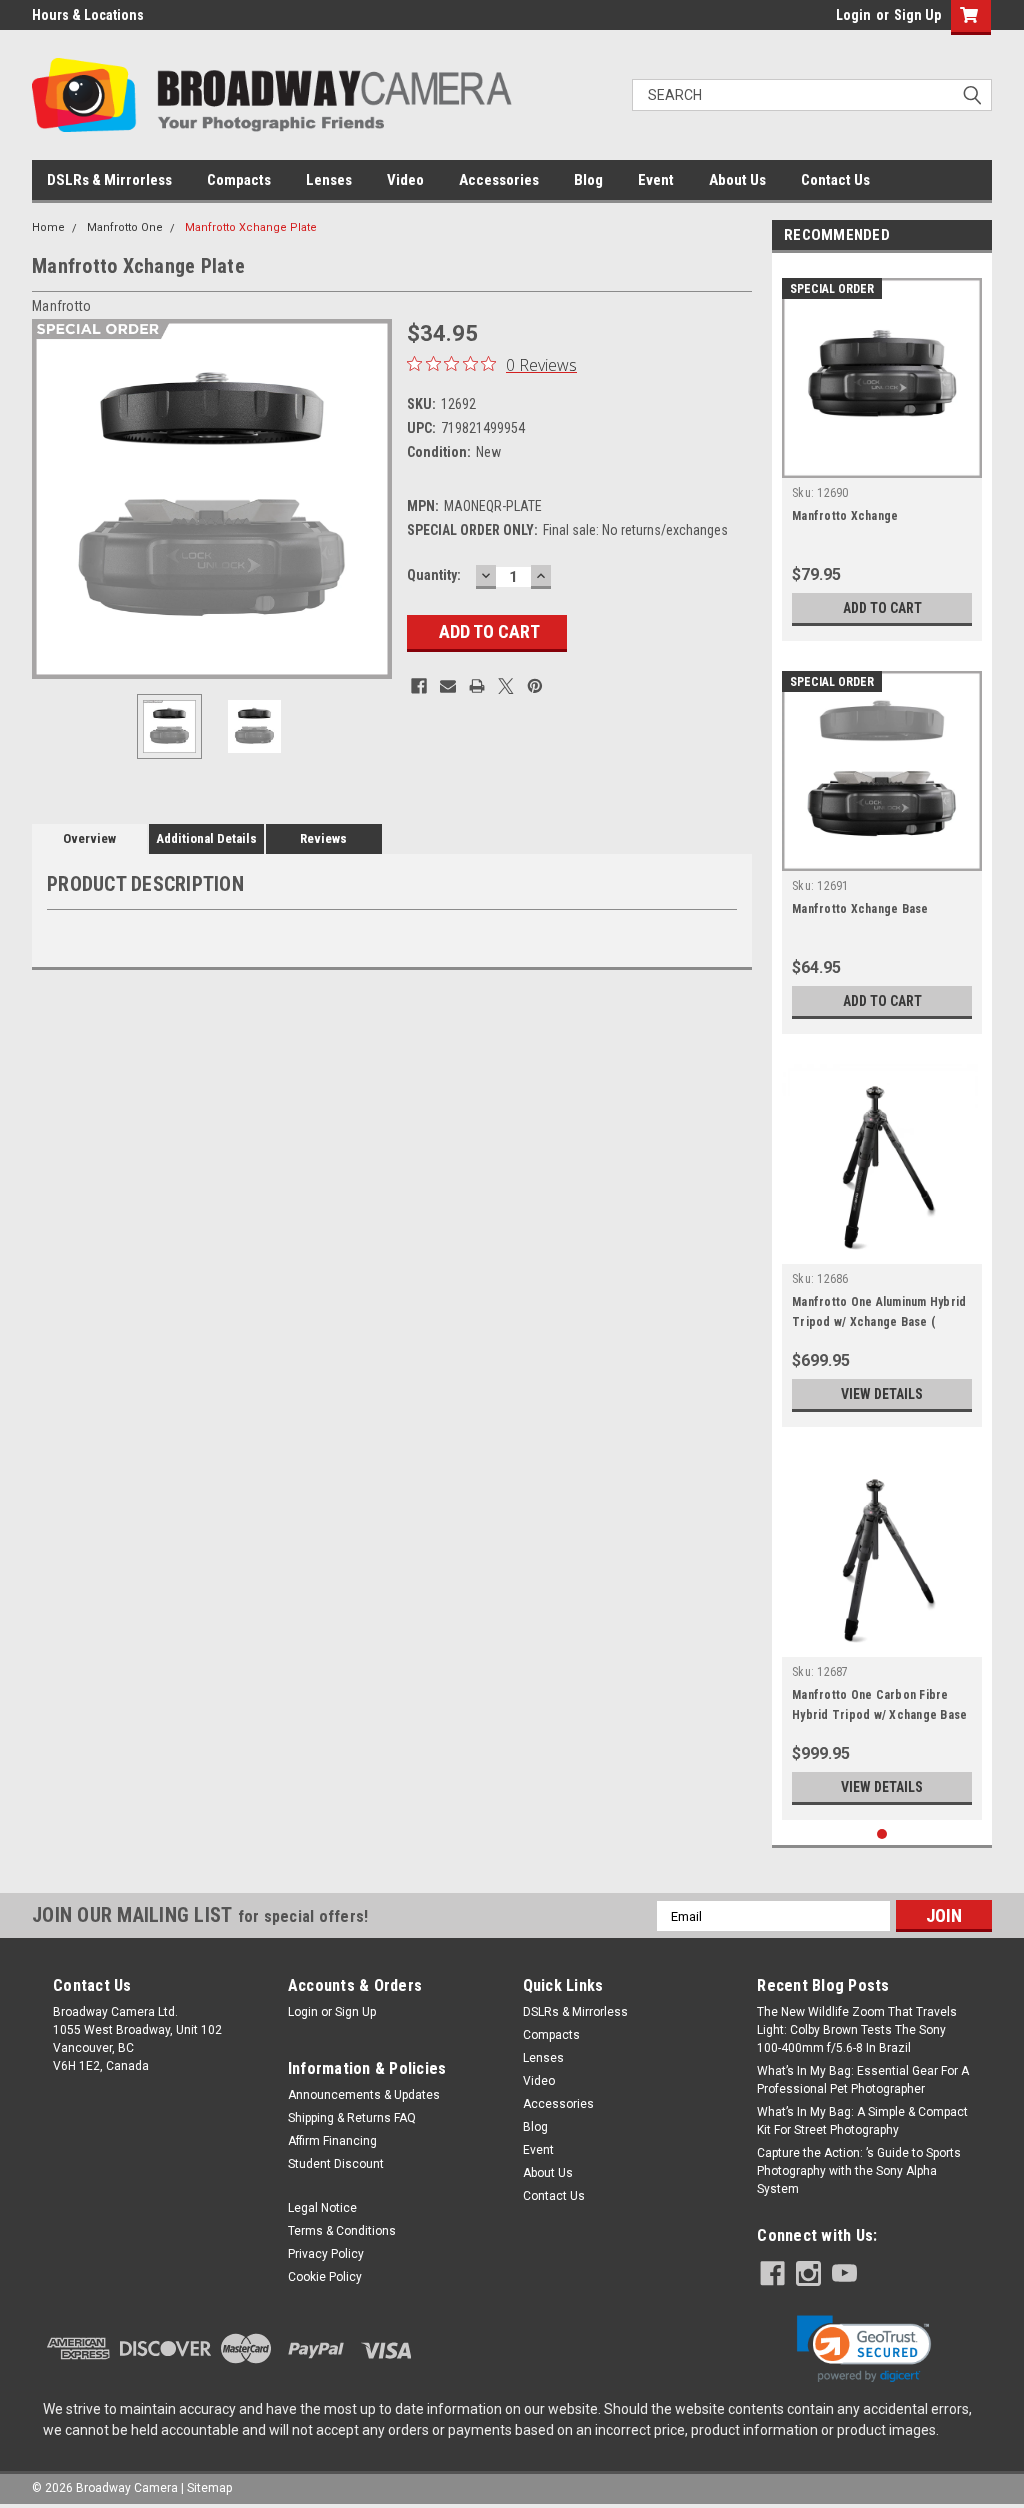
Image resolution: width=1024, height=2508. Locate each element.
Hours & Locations (88, 15)
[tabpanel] (882, 452)
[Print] (477, 686)
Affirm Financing (332, 2141)
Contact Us (835, 180)
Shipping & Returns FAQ (352, 2118)
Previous (52, 499)
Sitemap (209, 2488)
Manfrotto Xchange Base (860, 909)
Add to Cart (882, 608)
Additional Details (206, 838)
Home (48, 227)
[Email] (448, 686)
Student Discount (336, 2164)
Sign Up (917, 15)
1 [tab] (882, 1834)
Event (656, 180)
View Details (882, 1394)
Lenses (329, 180)
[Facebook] (419, 686)
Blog (588, 180)
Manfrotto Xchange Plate (251, 227)
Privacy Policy (326, 2254)
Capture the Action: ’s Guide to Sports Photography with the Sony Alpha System (859, 2171)
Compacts (239, 180)
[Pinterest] (535, 686)
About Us (737, 180)
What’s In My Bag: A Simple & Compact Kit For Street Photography (862, 2121)
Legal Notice (322, 2208)
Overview (89, 838)
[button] (864, 2349)
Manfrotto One (125, 227)
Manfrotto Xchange (845, 516)
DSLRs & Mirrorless (109, 180)
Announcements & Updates (364, 2095)
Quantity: (434, 575)
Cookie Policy (325, 2277)
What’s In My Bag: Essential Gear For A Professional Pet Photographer (863, 2080)
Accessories (499, 180)
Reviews (323, 838)
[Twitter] (506, 686)
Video (405, 180)
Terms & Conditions (342, 2231)
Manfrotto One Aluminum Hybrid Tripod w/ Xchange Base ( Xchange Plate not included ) (879, 1322)
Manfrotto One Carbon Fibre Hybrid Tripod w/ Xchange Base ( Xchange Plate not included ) (879, 1715)
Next (372, 499)
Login (853, 15)
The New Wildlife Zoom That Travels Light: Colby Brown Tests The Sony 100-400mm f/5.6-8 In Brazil (857, 2030)
